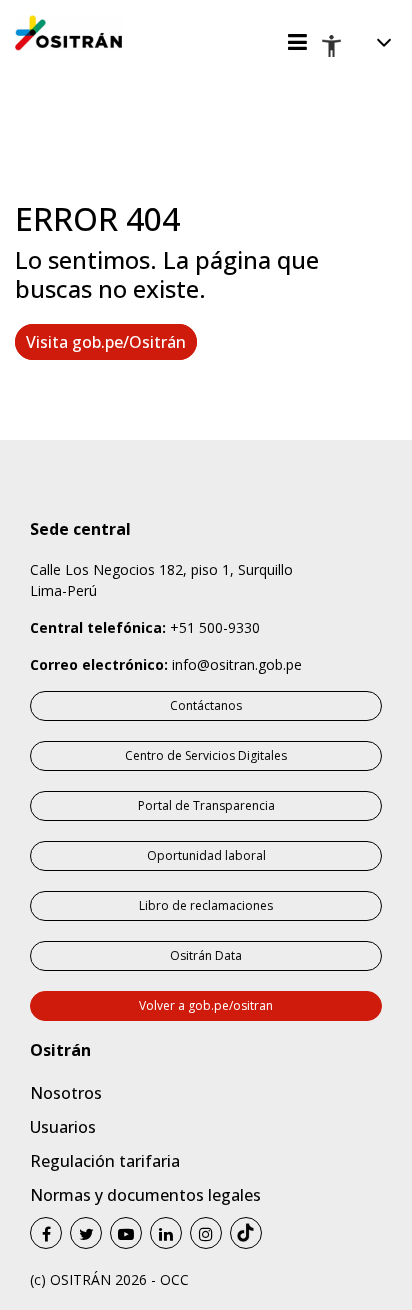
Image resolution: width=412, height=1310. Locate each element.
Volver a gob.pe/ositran (206, 1005)
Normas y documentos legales (145, 1195)
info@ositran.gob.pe (237, 664)
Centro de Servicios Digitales (206, 755)
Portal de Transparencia (206, 805)
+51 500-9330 (215, 627)
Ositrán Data (206, 955)
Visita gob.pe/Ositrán (106, 342)
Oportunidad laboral (206, 855)
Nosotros (66, 1093)
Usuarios (63, 1127)
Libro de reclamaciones (206, 905)
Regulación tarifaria (105, 1161)
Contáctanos (206, 705)
